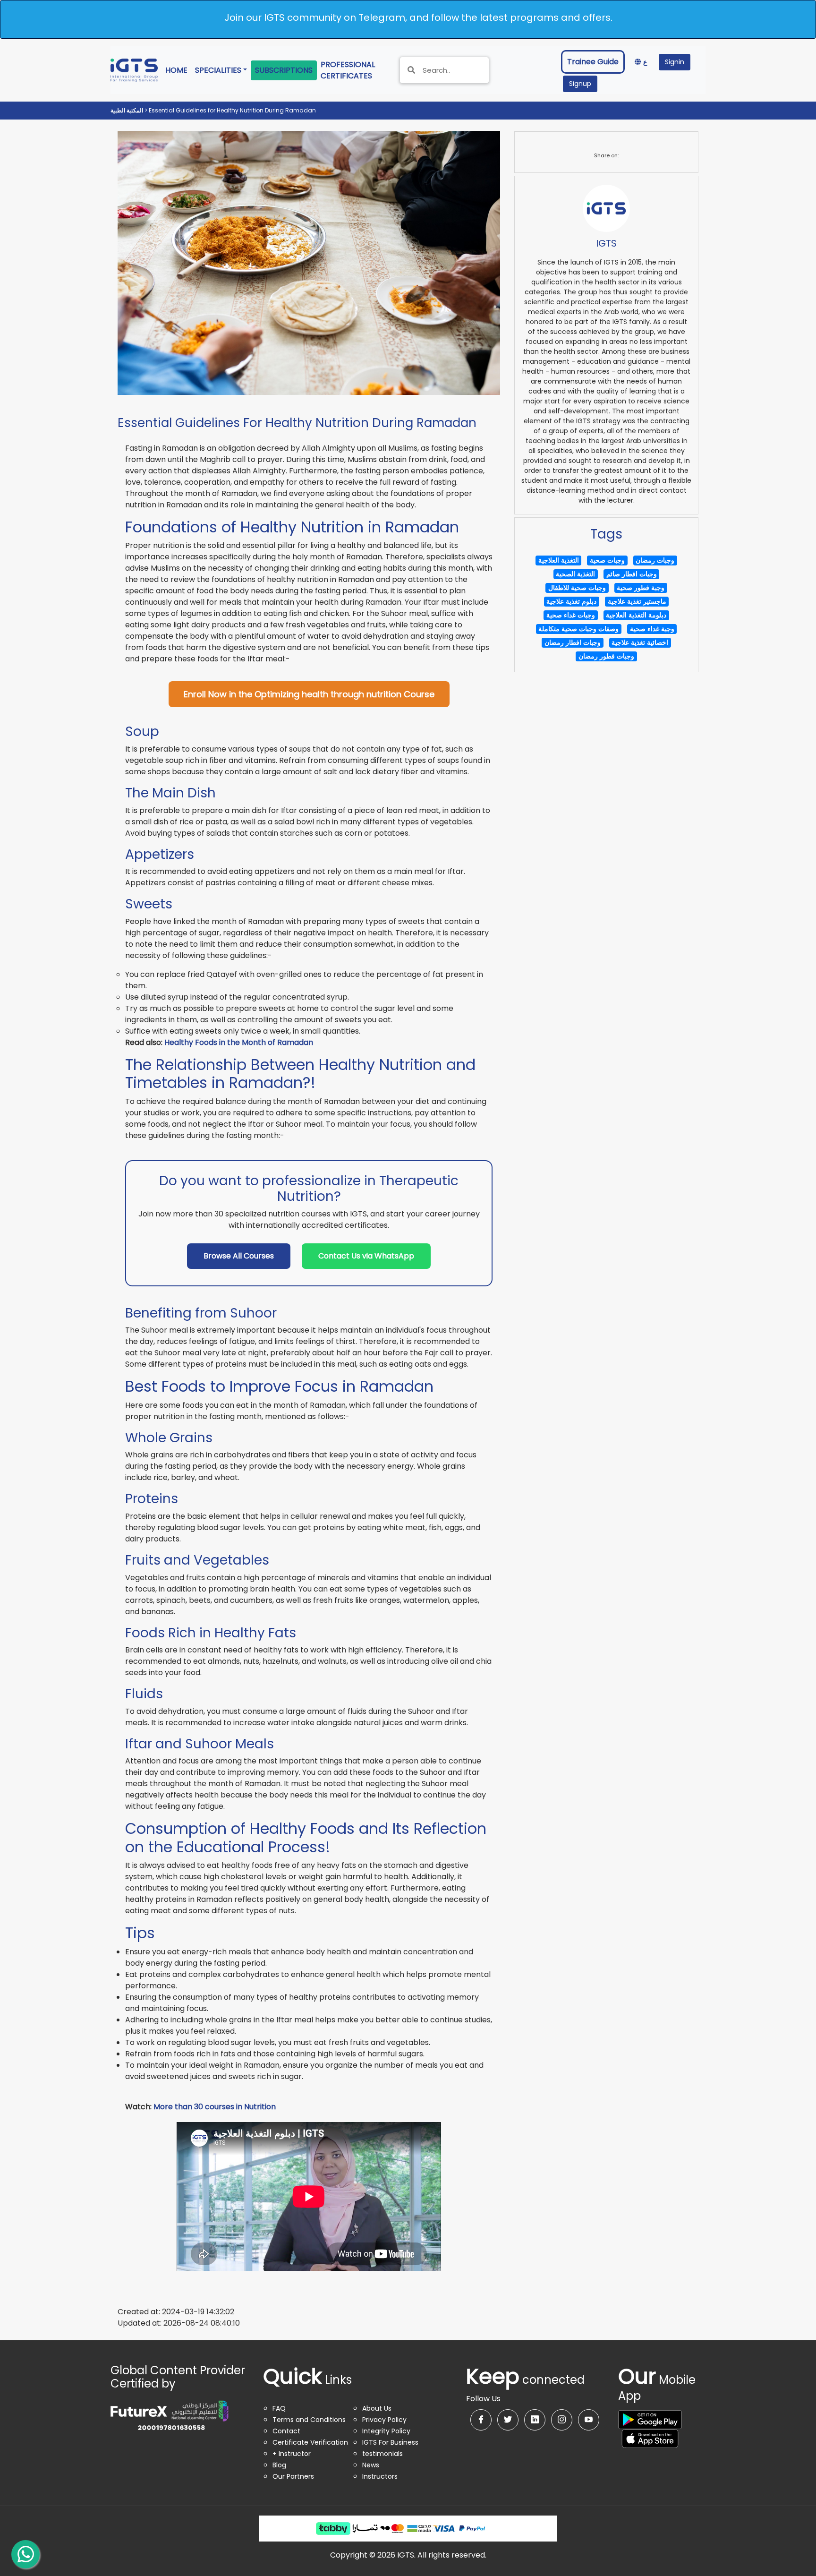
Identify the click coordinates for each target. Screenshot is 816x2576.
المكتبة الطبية (127, 110)
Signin (675, 62)
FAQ (279, 2408)
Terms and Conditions (309, 2420)
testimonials (382, 2454)
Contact (286, 2431)
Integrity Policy (386, 2431)
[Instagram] (562, 2420)
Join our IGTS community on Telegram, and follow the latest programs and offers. (418, 17)
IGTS (606, 243)
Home (178, 70)
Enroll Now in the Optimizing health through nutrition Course (309, 694)
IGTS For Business (390, 2442)
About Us (377, 2408)
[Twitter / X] (508, 2420)
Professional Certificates (355, 70)
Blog (279, 2465)
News (371, 2465)
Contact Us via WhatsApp (366, 1256)
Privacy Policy (384, 2420)
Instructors (380, 2476)
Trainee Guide (593, 62)
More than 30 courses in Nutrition (215, 2107)
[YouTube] (589, 2420)
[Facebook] (481, 2420)
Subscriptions (284, 70)
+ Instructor (292, 2454)
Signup (580, 84)
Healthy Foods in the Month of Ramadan (239, 1042)
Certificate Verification (310, 2442)
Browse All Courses (239, 1256)
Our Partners (293, 2476)
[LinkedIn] (535, 2420)
